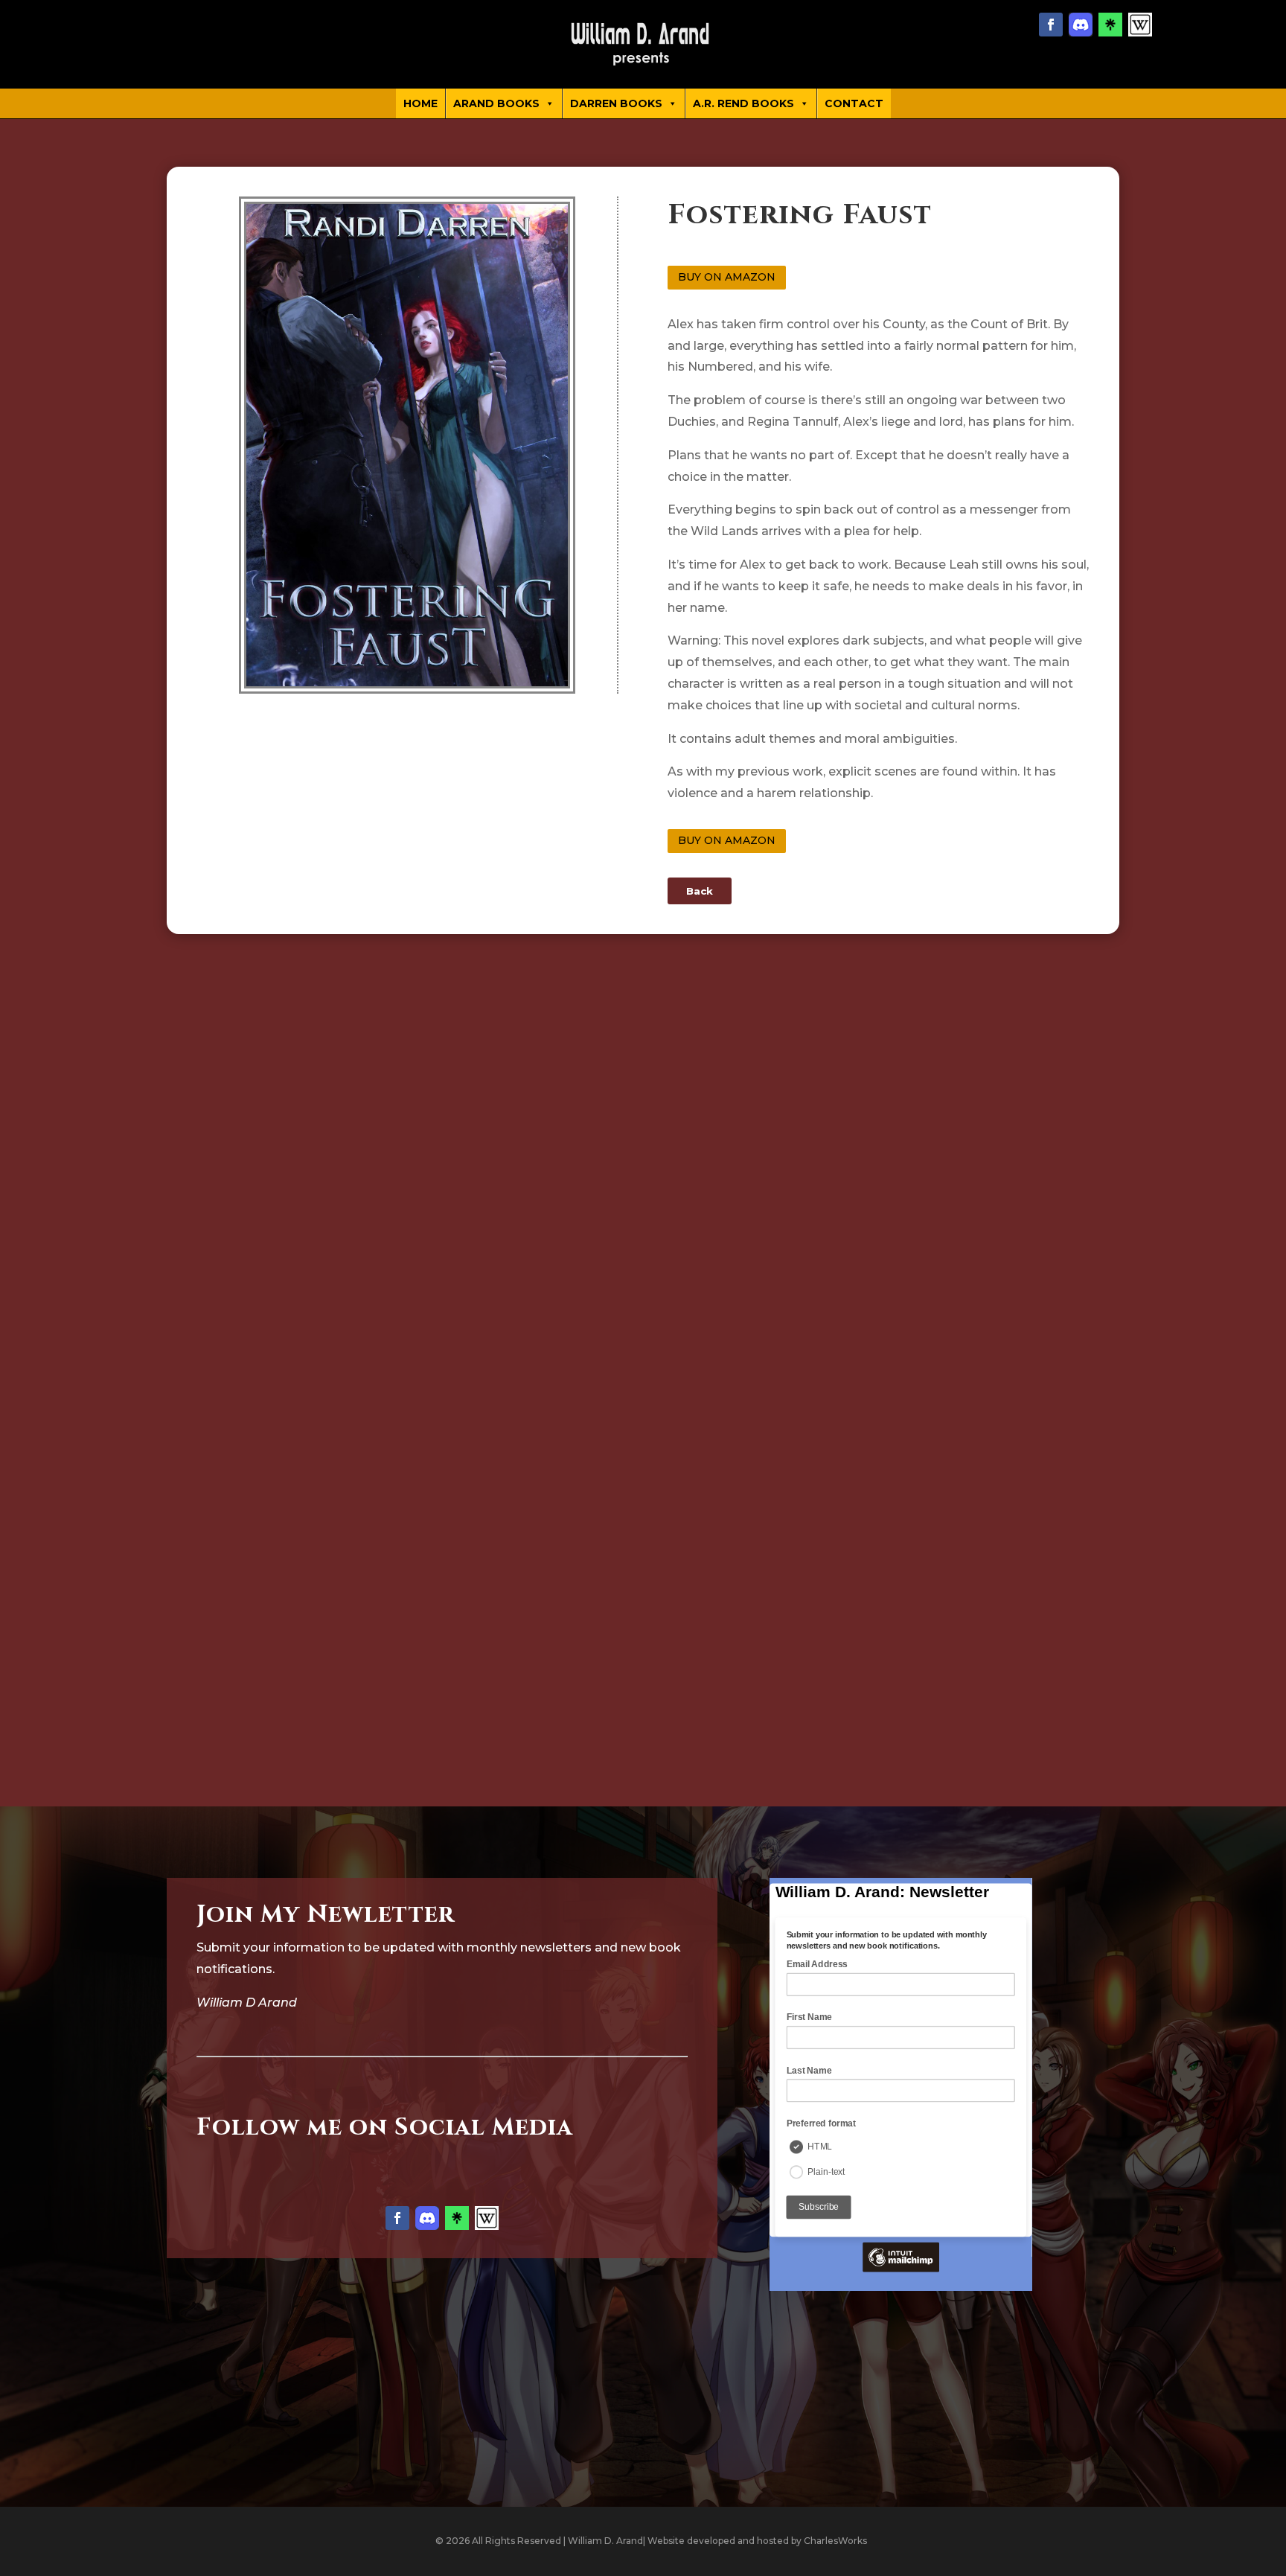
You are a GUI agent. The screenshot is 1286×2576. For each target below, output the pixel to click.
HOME (420, 103)
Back (700, 891)
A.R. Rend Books (743, 103)
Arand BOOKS (496, 103)
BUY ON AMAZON (727, 277)
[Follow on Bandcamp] (1110, 25)
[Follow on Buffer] (1140, 25)
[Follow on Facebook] (1051, 25)
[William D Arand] (643, 44)
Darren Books (616, 103)
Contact (854, 103)
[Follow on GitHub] (1081, 25)
